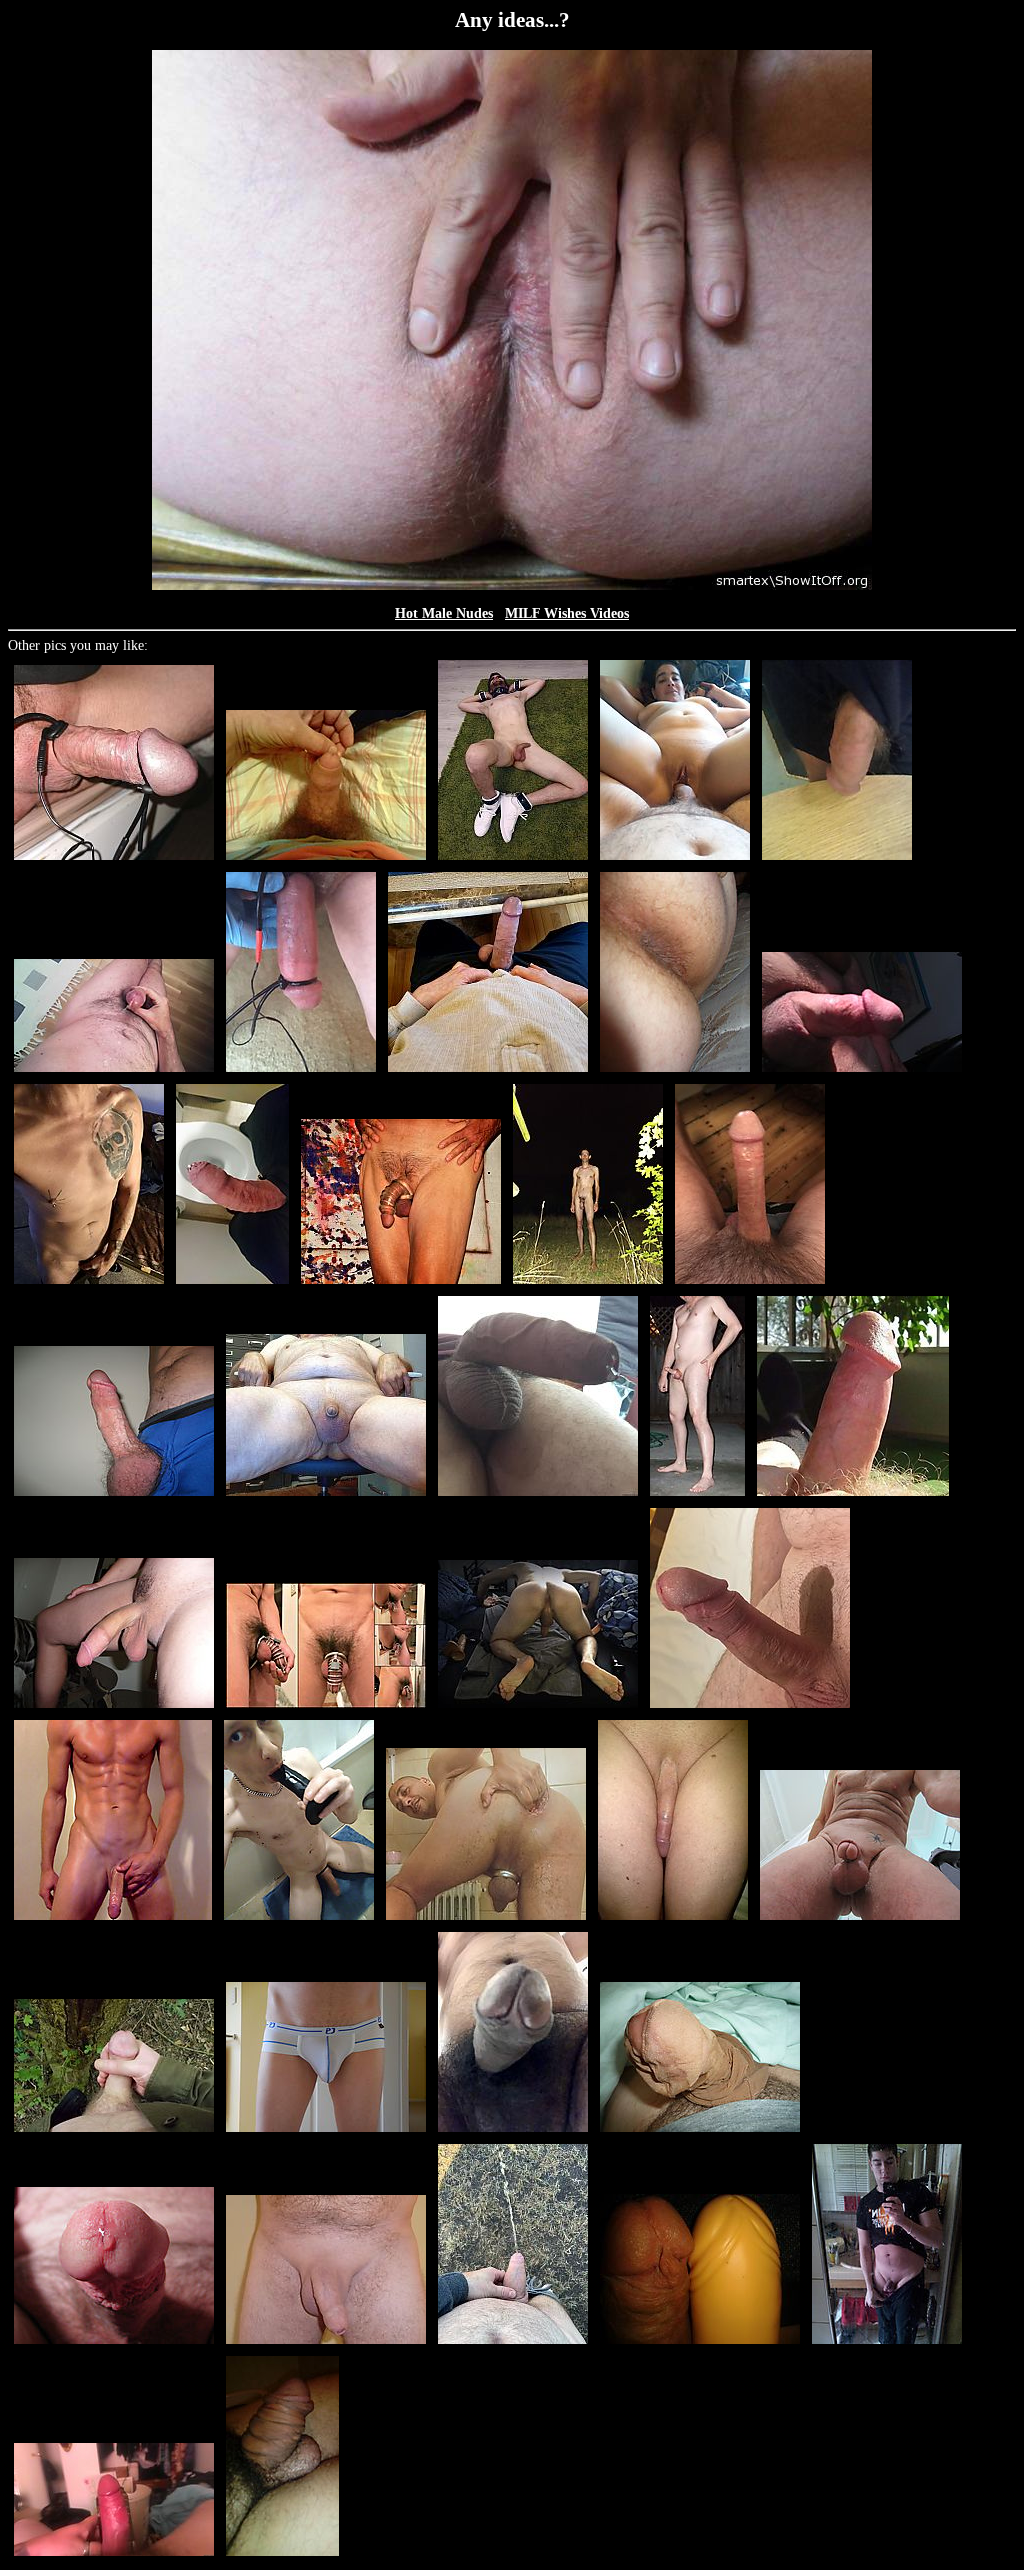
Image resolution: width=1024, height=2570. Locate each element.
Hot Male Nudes (444, 613)
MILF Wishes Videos (567, 613)
